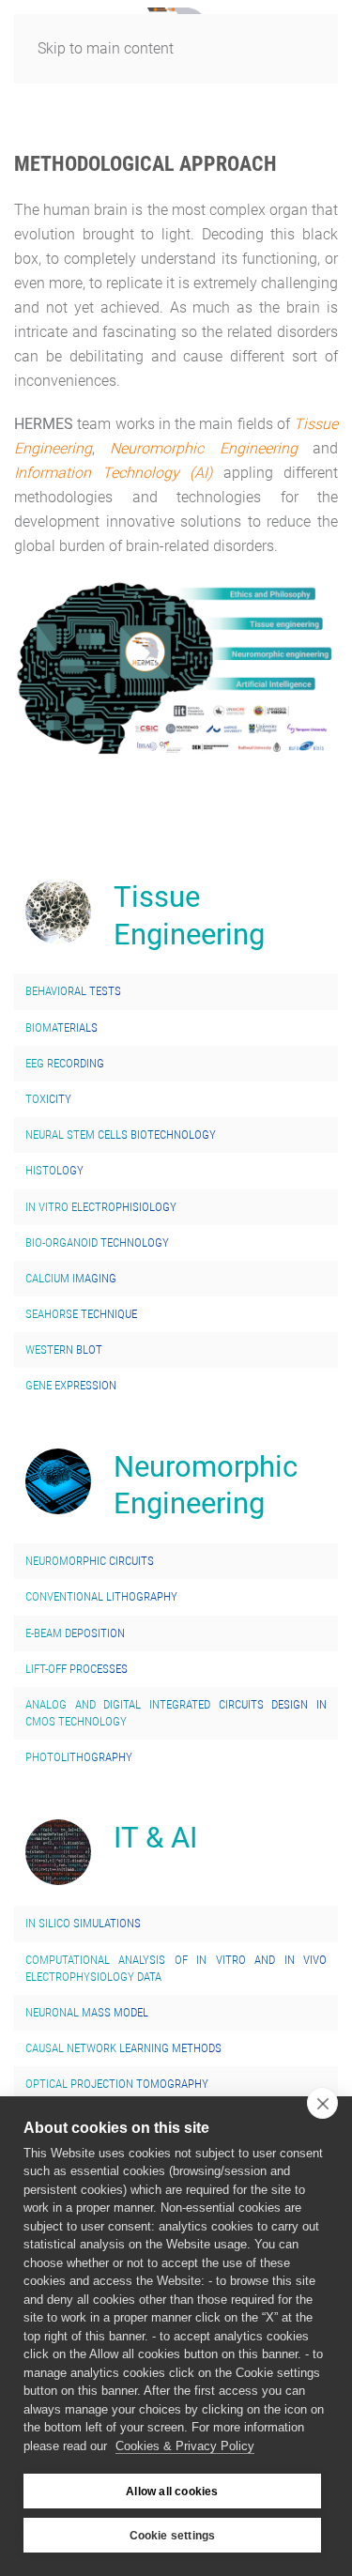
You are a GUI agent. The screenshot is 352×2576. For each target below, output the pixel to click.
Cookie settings (173, 2536)
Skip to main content (106, 48)
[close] (322, 2103)
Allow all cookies (172, 2492)
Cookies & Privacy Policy (185, 2446)
